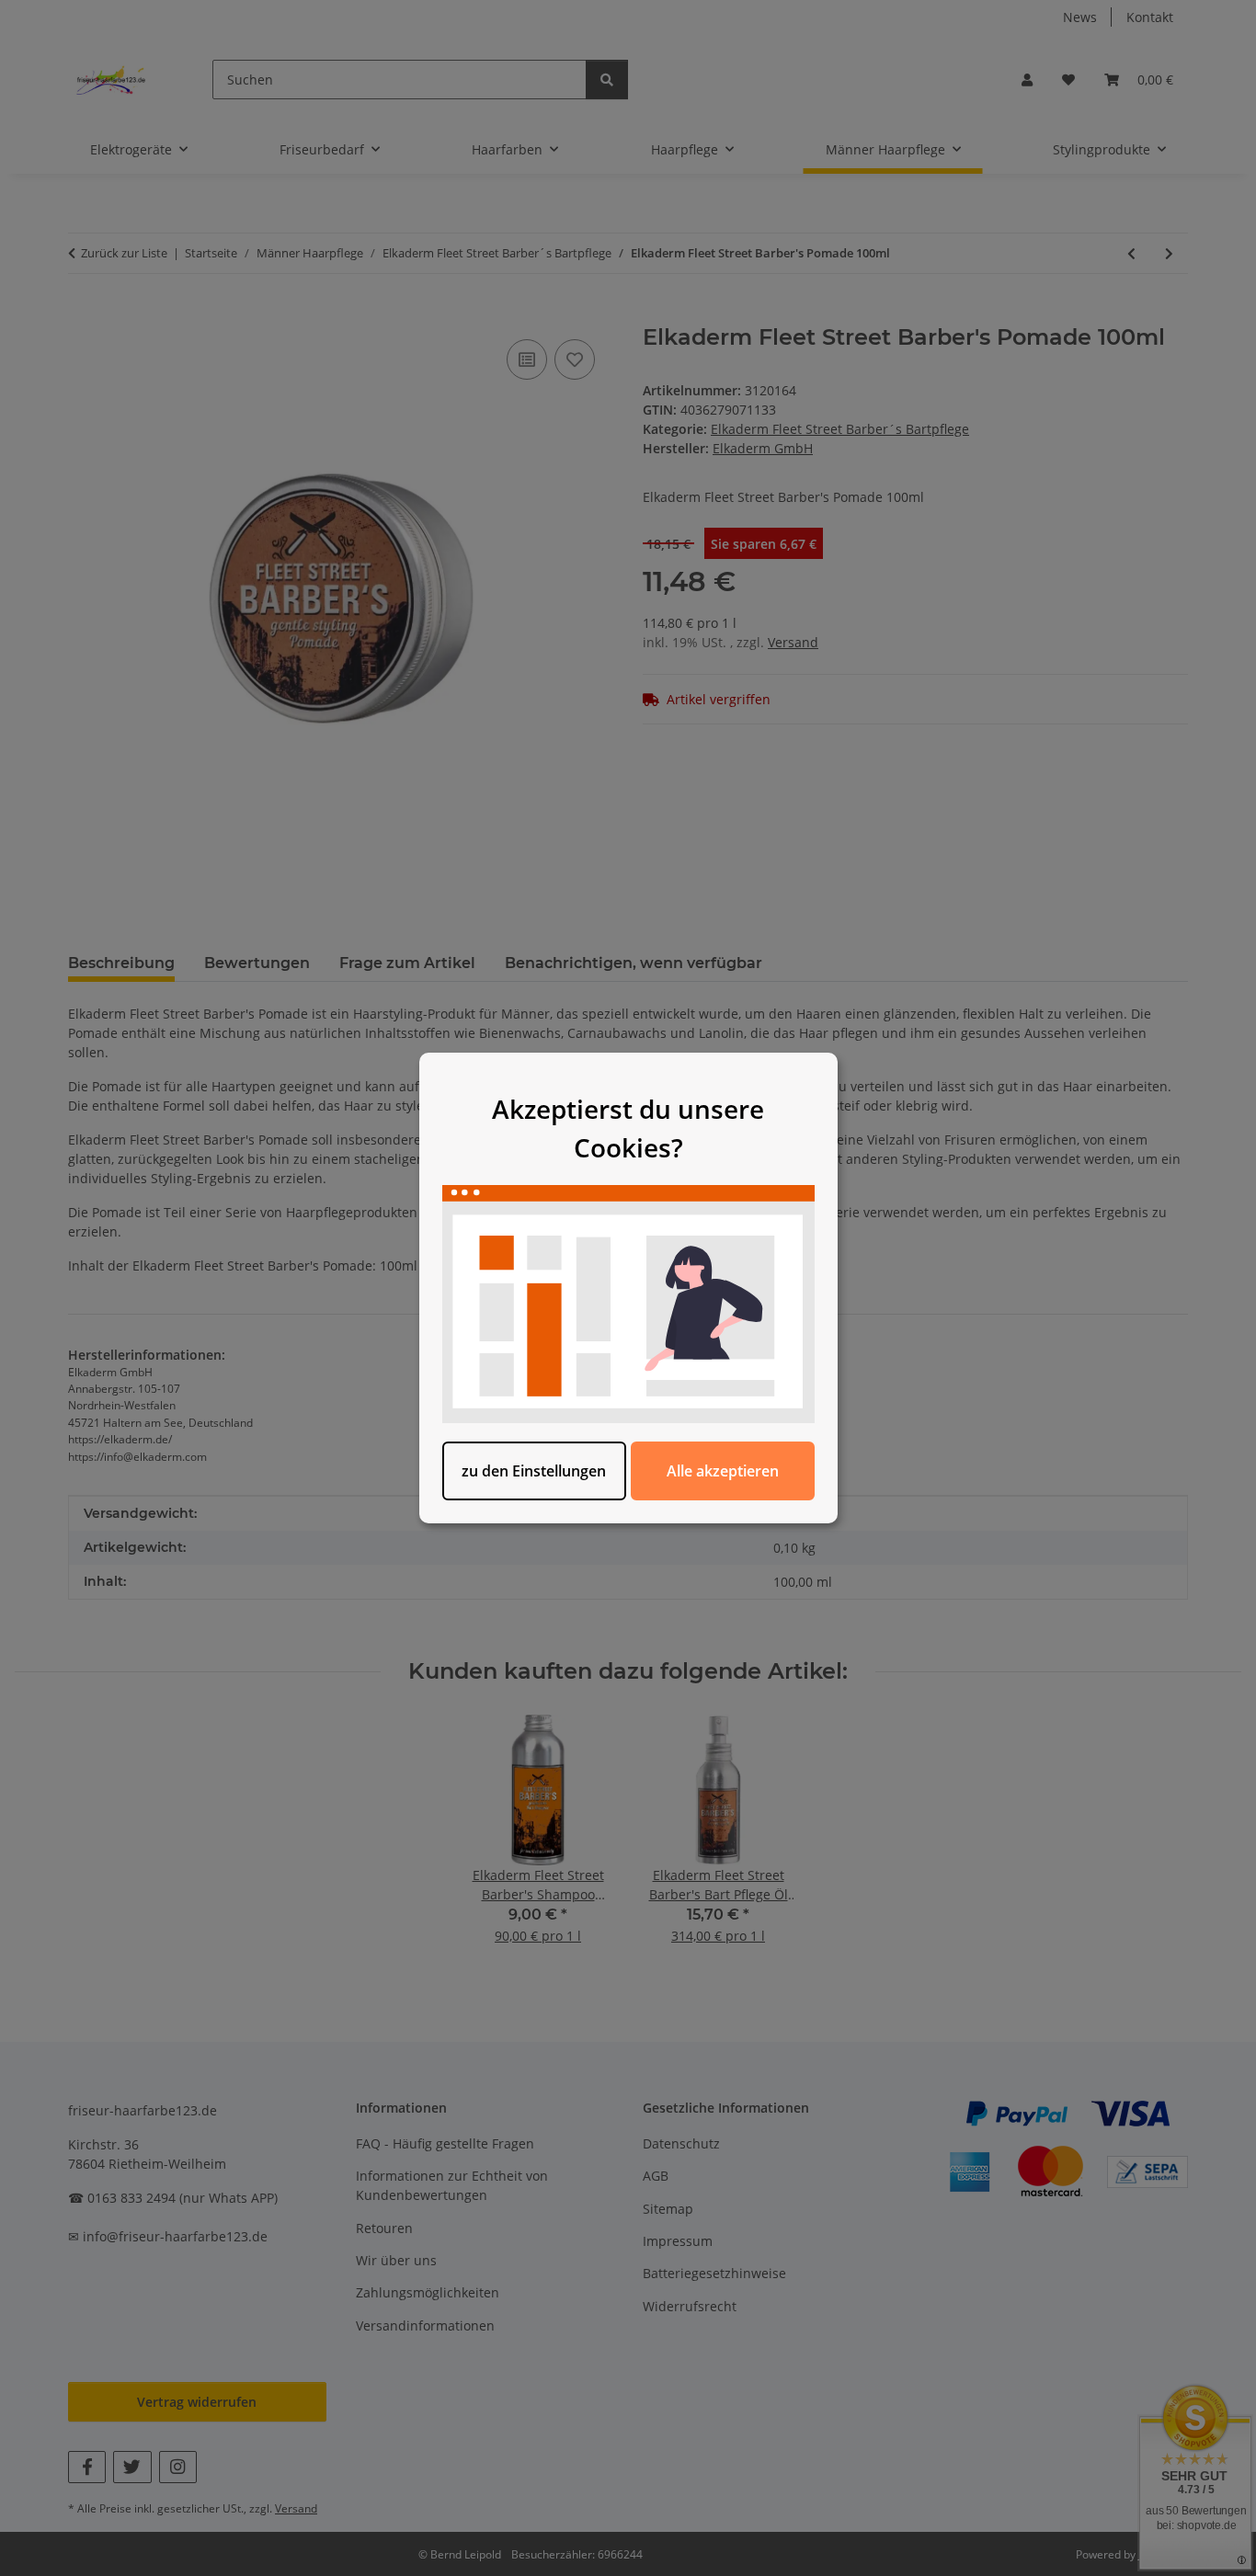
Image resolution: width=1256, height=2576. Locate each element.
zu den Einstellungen (534, 1471)
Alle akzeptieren (723, 1471)
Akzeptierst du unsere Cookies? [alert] (628, 1128)
